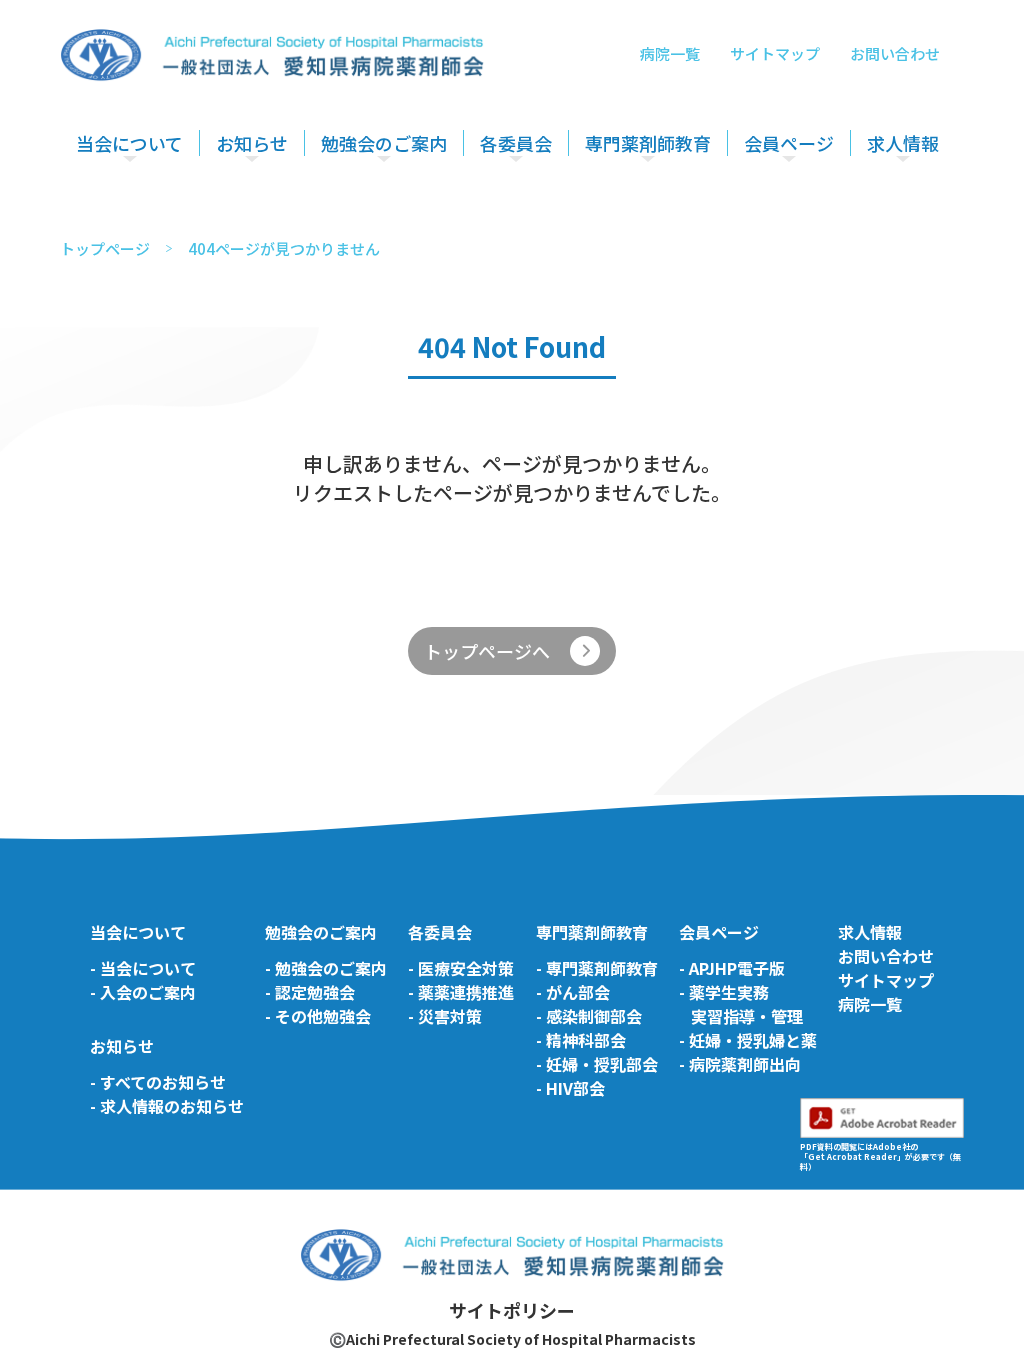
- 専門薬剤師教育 (597, 968)
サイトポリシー (512, 1310)
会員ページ (789, 143)
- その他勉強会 (318, 1016)
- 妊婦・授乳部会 (597, 1064)
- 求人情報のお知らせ (167, 1106)
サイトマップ (775, 53)
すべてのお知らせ (275, 202)
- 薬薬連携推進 (461, 992)
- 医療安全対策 (461, 968)
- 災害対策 (445, 1016)
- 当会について (143, 968)
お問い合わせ (895, 53)
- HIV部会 (570, 1088)
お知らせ (252, 143)
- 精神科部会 (581, 1040)
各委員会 (516, 143)
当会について (129, 143)
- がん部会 (573, 992)
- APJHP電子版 (732, 968)
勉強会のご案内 (384, 143)
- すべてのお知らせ (158, 1082)
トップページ (105, 248)
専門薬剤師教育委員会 (659, 202)
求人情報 (903, 143)
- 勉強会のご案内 (326, 968)
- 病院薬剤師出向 (740, 1064)
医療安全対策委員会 (547, 202)
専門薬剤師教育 (648, 143)
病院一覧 (670, 53)
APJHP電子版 (790, 202)
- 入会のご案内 (143, 992)
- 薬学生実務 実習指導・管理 (741, 1004)
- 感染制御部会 (589, 1016)
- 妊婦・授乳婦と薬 (748, 1040)
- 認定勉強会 (310, 992)
